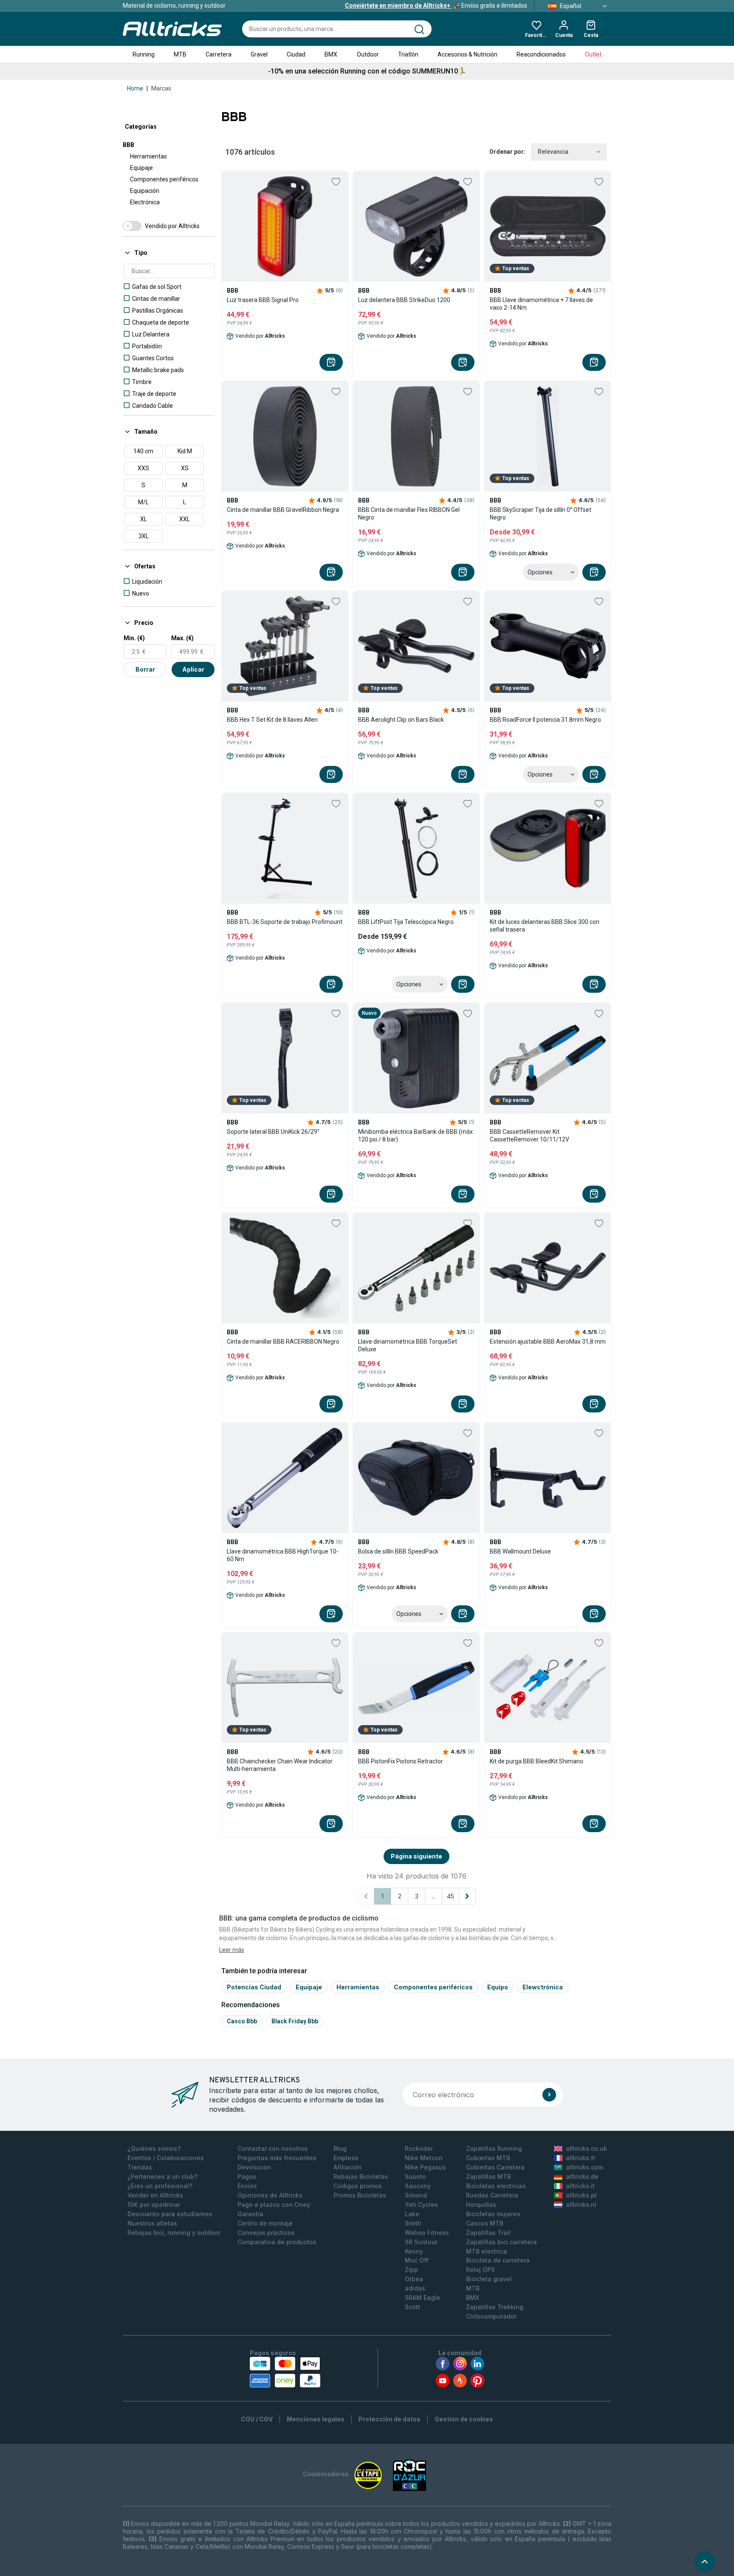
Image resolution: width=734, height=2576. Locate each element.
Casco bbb (242, 2021)
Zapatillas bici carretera (501, 2242)
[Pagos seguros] (285, 2372)
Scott (412, 2307)
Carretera (219, 54)
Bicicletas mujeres (493, 2214)
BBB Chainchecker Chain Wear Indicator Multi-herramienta (280, 1765)
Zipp (411, 2270)
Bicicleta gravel (489, 2279)
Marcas (161, 88)
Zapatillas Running (494, 2148)
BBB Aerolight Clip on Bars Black (401, 720)
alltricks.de (582, 2176)
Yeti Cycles (421, 2205)
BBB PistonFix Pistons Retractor (401, 1761)
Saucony (418, 2186)
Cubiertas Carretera (495, 2167)
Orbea (414, 2279)
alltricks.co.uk (586, 2148)
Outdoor (368, 54)
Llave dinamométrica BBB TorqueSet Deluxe (408, 1345)
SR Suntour (421, 2242)
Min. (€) (134, 638)
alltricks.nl (581, 2205)
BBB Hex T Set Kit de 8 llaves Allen (272, 720)
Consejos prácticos (266, 2233)
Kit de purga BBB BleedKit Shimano (536, 1761)
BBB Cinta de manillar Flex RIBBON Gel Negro (409, 514)
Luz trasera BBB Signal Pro (263, 300)
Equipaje (141, 168)
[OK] (549, 2095)
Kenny (414, 2251)
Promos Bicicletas (360, 2195)
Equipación (145, 191)
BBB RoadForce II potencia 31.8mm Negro (545, 720)
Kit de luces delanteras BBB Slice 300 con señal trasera (545, 926)
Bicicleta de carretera (498, 2260)
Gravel (259, 54)
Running (144, 54)
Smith (413, 2223)
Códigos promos (358, 2186)
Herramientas (148, 156)
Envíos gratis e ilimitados (436, 6)
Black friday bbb (295, 2021)
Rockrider (419, 2148)
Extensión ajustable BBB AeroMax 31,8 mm (548, 1342)
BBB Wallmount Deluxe (520, 1551)
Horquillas (481, 2205)
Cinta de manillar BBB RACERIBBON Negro (283, 1342)
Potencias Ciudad (254, 1987)
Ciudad (296, 54)
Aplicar (193, 669)
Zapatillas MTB (488, 2176)
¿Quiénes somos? (154, 2148)
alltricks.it (580, 2186)
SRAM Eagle (422, 2298)
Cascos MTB (485, 2223)
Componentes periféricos (164, 179)
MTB (180, 54)
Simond (416, 2195)
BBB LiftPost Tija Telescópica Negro (406, 922)
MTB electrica (487, 2251)
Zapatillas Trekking (495, 2307)
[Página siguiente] (467, 1896)
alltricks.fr (581, 2158)
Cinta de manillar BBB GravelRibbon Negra (283, 510)
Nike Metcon (424, 2158)
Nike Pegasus (425, 2167)
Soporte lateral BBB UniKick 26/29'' (273, 1132)
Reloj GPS (480, 2270)
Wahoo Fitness (427, 2233)
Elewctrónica (543, 1987)
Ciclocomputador (491, 2316)
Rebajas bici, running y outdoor (174, 2233)
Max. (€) (182, 638)
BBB (128, 145)
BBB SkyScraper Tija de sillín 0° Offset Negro (541, 514)
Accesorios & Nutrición (467, 54)
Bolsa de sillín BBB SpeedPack (398, 1551)
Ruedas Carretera (492, 2195)
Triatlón (408, 54)
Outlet (593, 54)
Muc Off (417, 2260)
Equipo (498, 1987)
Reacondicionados (541, 54)
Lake (412, 2214)
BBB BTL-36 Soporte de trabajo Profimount (285, 922)
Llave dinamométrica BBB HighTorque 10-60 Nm (283, 1555)
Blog (340, 2148)
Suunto (415, 2176)
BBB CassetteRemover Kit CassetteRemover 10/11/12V (529, 1135)
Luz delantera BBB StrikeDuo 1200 (404, 300)
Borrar (145, 669)
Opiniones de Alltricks (270, 2195)
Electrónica (145, 202)
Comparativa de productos (277, 2242)
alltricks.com (584, 2167)
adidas (415, 2288)
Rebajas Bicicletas (361, 2176)
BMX (331, 54)
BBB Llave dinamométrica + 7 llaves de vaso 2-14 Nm (541, 304)
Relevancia (553, 152)
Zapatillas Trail (488, 2233)
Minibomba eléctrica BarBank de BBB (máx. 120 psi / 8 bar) (416, 1135)
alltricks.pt (581, 2195)
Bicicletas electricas (496, 2186)
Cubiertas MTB (488, 2158)
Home (135, 88)
